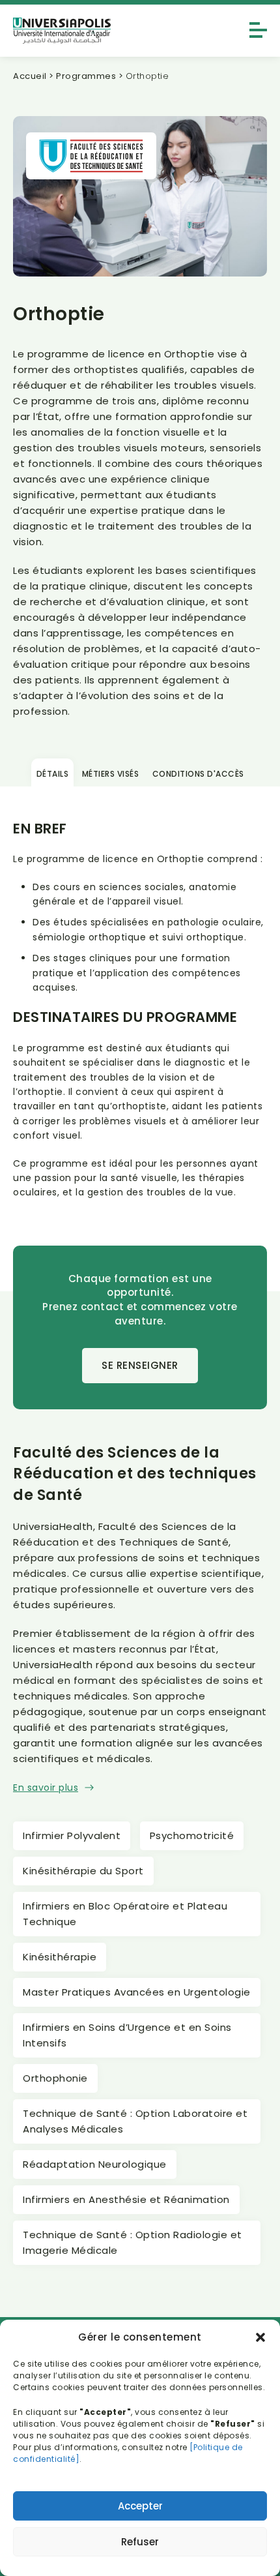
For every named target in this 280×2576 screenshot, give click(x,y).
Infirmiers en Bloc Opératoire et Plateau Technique (125, 1914)
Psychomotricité (192, 1835)
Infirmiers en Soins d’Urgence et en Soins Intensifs (127, 2035)
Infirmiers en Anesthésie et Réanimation (126, 2199)
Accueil (30, 76)
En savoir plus (46, 1788)
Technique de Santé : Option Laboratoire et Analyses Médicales (135, 2121)
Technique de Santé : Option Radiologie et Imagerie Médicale (133, 2242)
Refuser (140, 2542)
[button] (260, 2337)
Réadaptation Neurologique (95, 2164)
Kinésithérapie (60, 1957)
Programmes (86, 76)
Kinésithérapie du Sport (83, 1871)
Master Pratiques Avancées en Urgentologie (137, 1992)
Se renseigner (140, 1365)
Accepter (140, 2506)
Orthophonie (55, 2078)
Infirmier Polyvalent (72, 1835)
